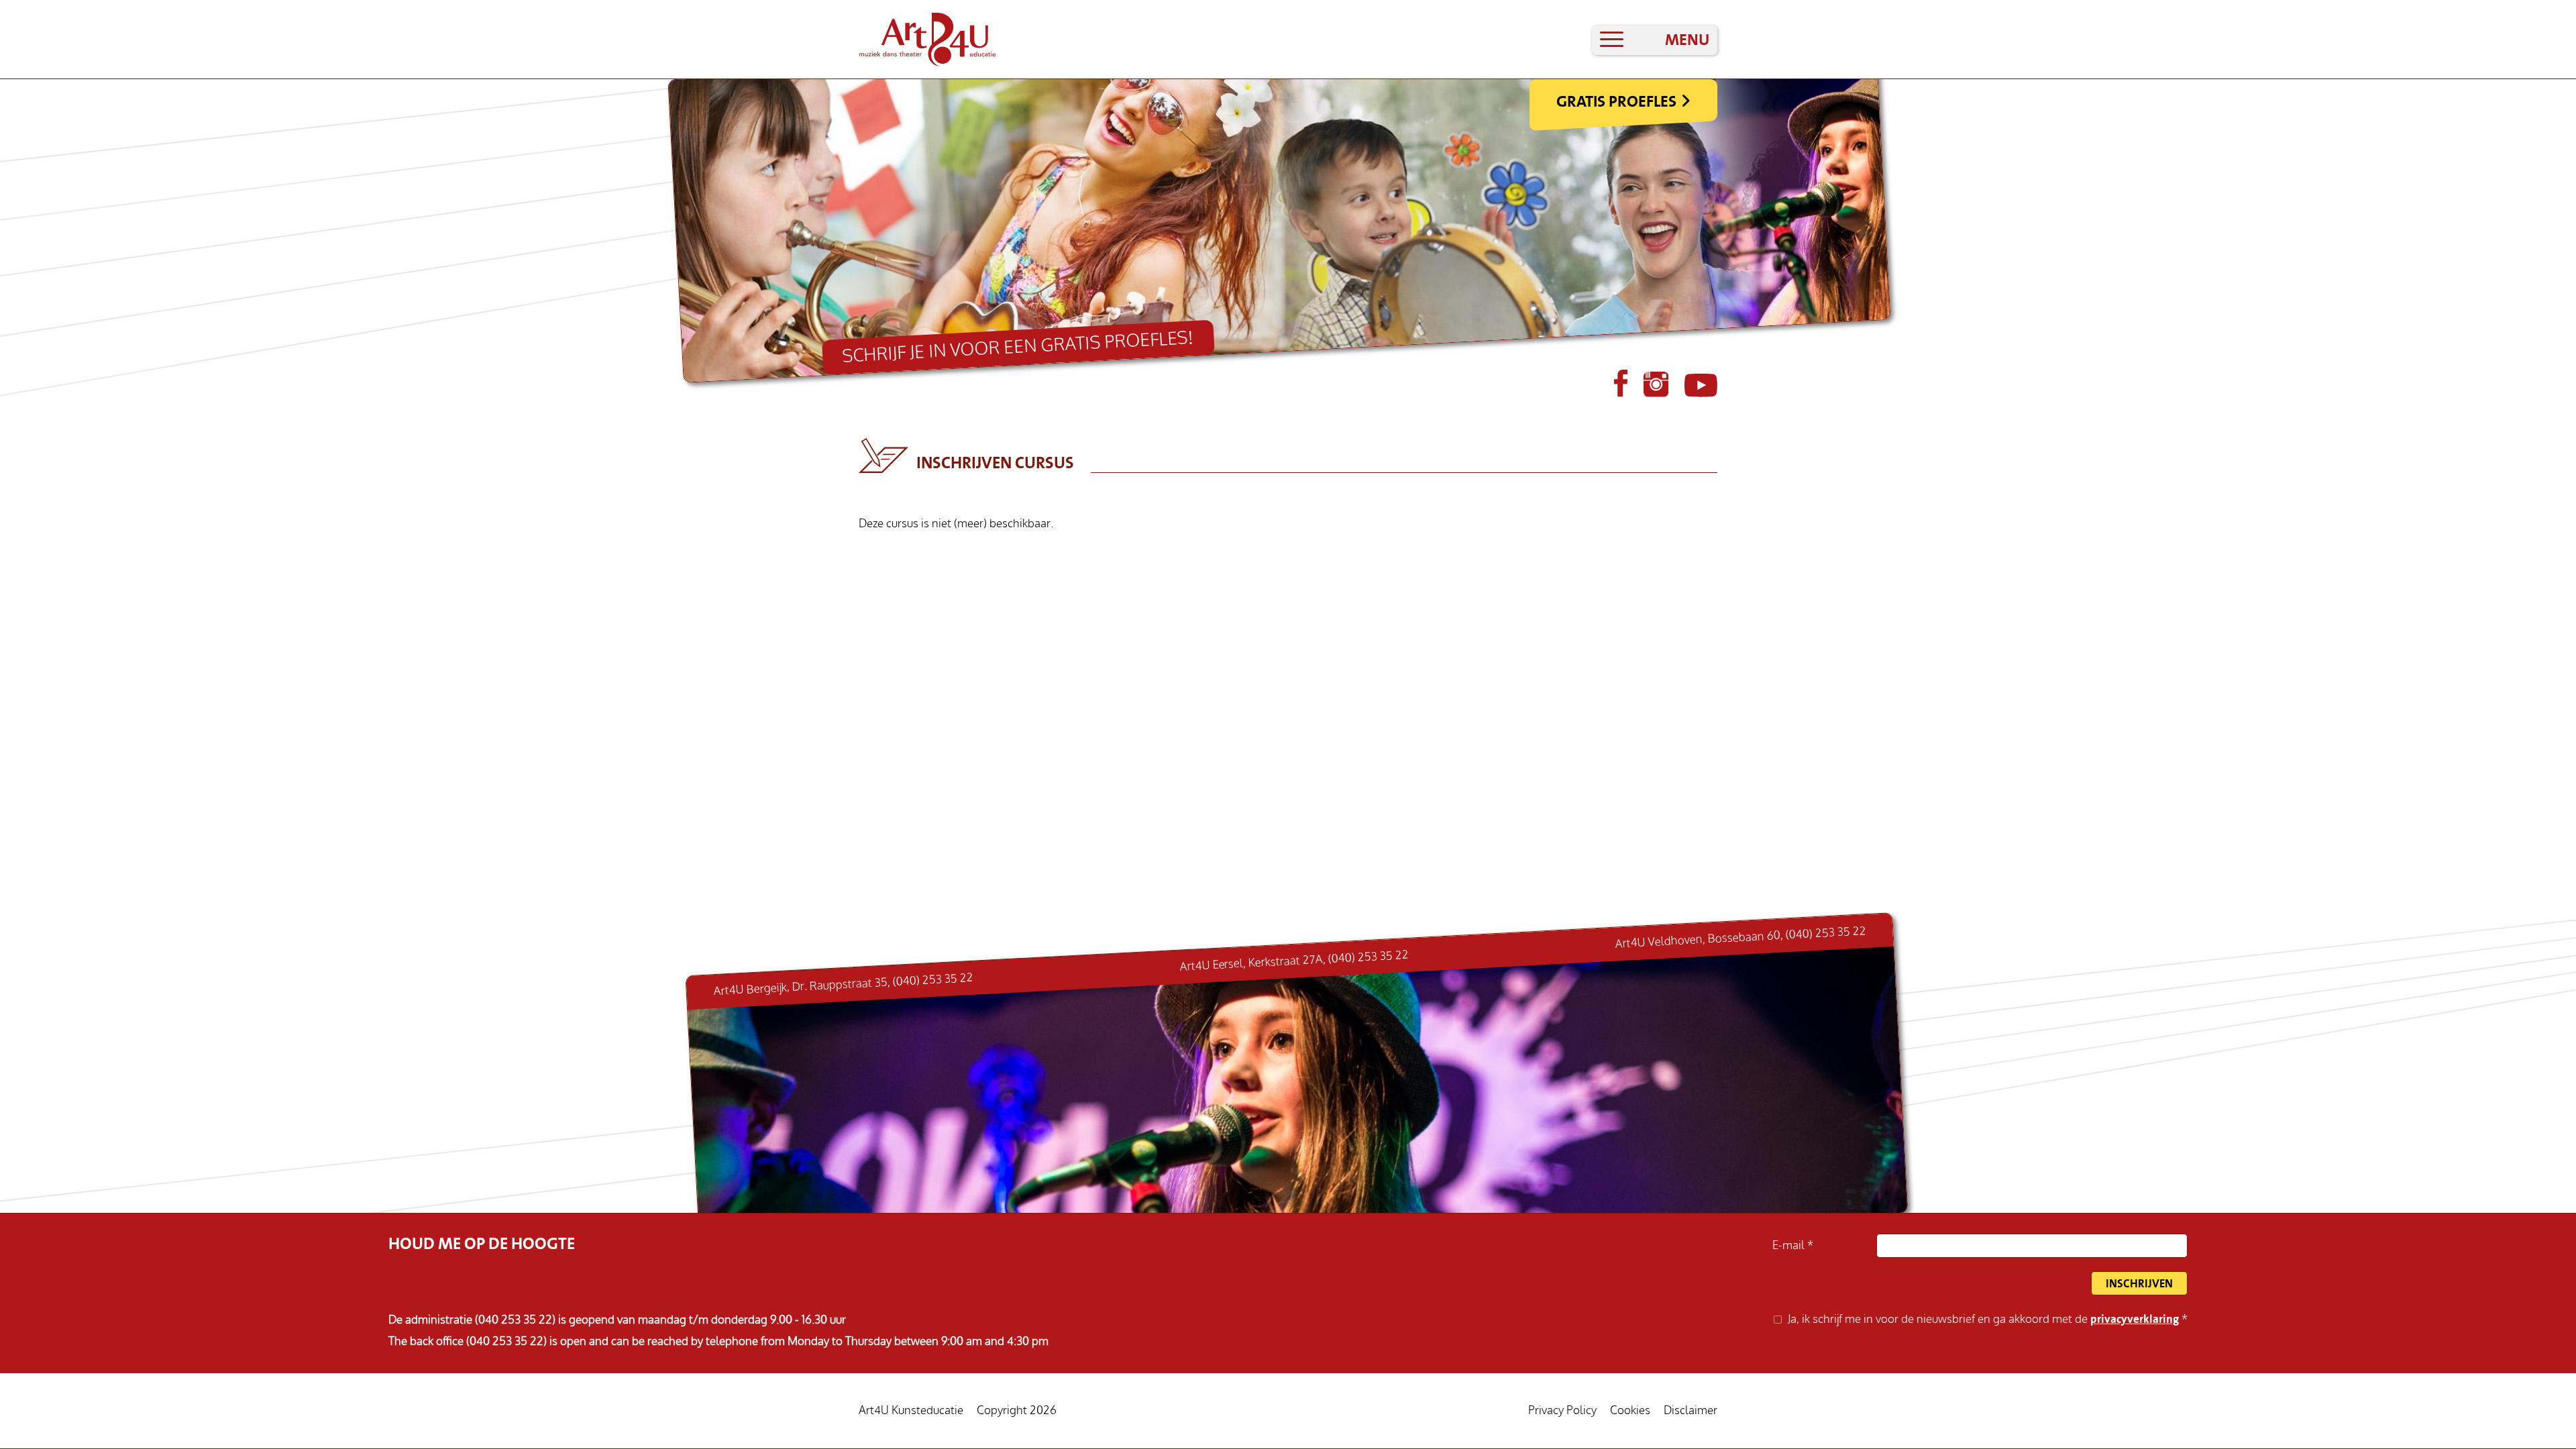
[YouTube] (1701, 393)
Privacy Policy (1562, 1410)
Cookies (1630, 1410)
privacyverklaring (2135, 1319)
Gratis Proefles (1616, 101)
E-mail (1790, 1245)
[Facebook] (1622, 393)
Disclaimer (1690, 1410)
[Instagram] (1657, 393)
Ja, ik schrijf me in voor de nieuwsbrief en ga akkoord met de (1983, 1319)
